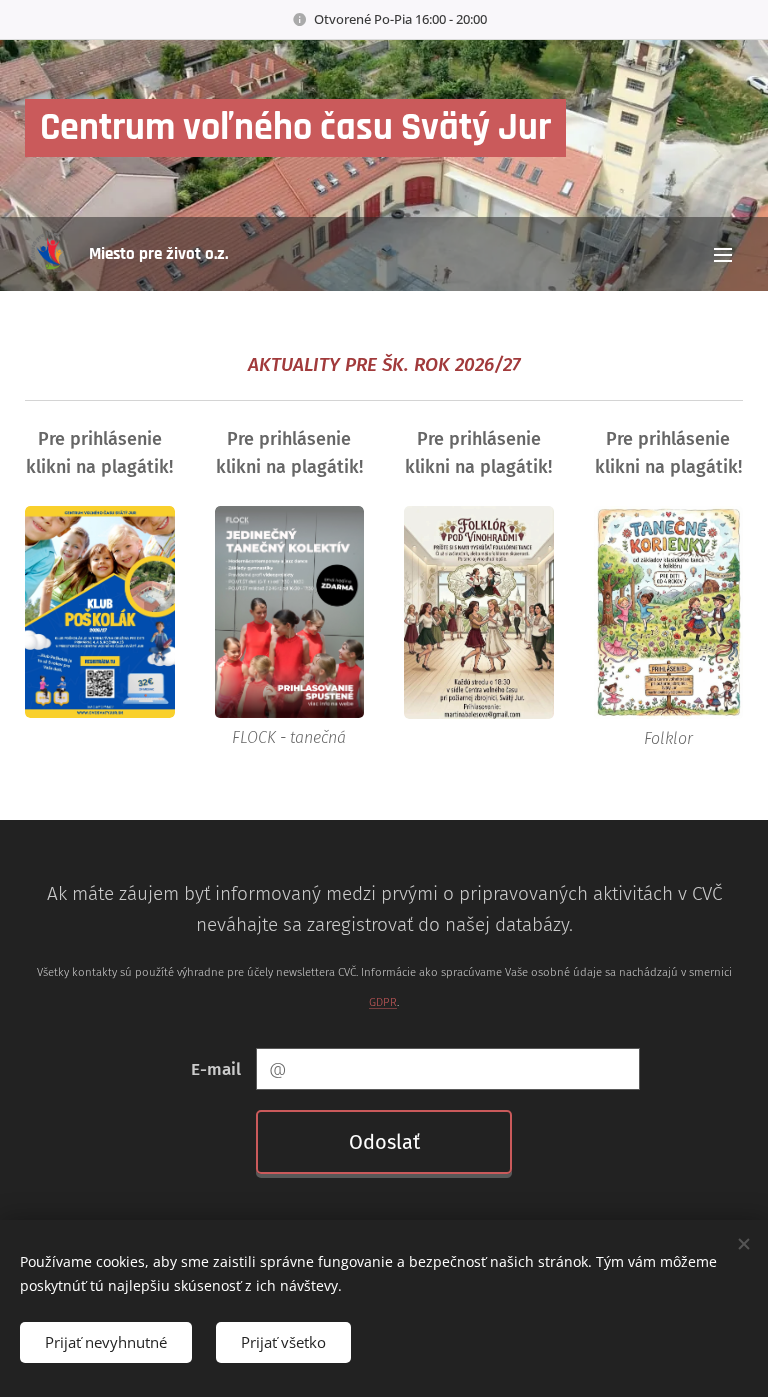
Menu (723, 254)
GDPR (383, 1002)
